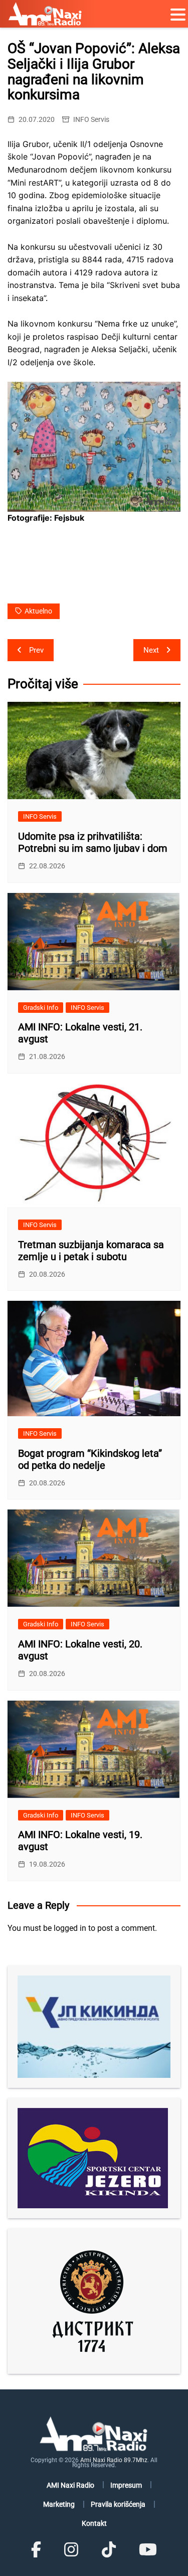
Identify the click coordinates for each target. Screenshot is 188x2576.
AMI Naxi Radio (70, 2485)
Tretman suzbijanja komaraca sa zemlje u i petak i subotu (91, 1251)
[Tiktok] (109, 2550)
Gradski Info (41, 1008)
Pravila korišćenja (118, 2504)
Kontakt (94, 2523)
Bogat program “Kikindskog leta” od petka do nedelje (90, 1459)
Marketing (59, 2504)
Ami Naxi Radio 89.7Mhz (114, 2460)
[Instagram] (71, 2550)
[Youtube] (148, 2550)
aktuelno (38, 611)
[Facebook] (36, 2550)
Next (151, 650)
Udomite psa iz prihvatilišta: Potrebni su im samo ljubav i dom (93, 842)
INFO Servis (91, 119)
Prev (36, 650)
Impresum (126, 2485)
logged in (70, 1928)
